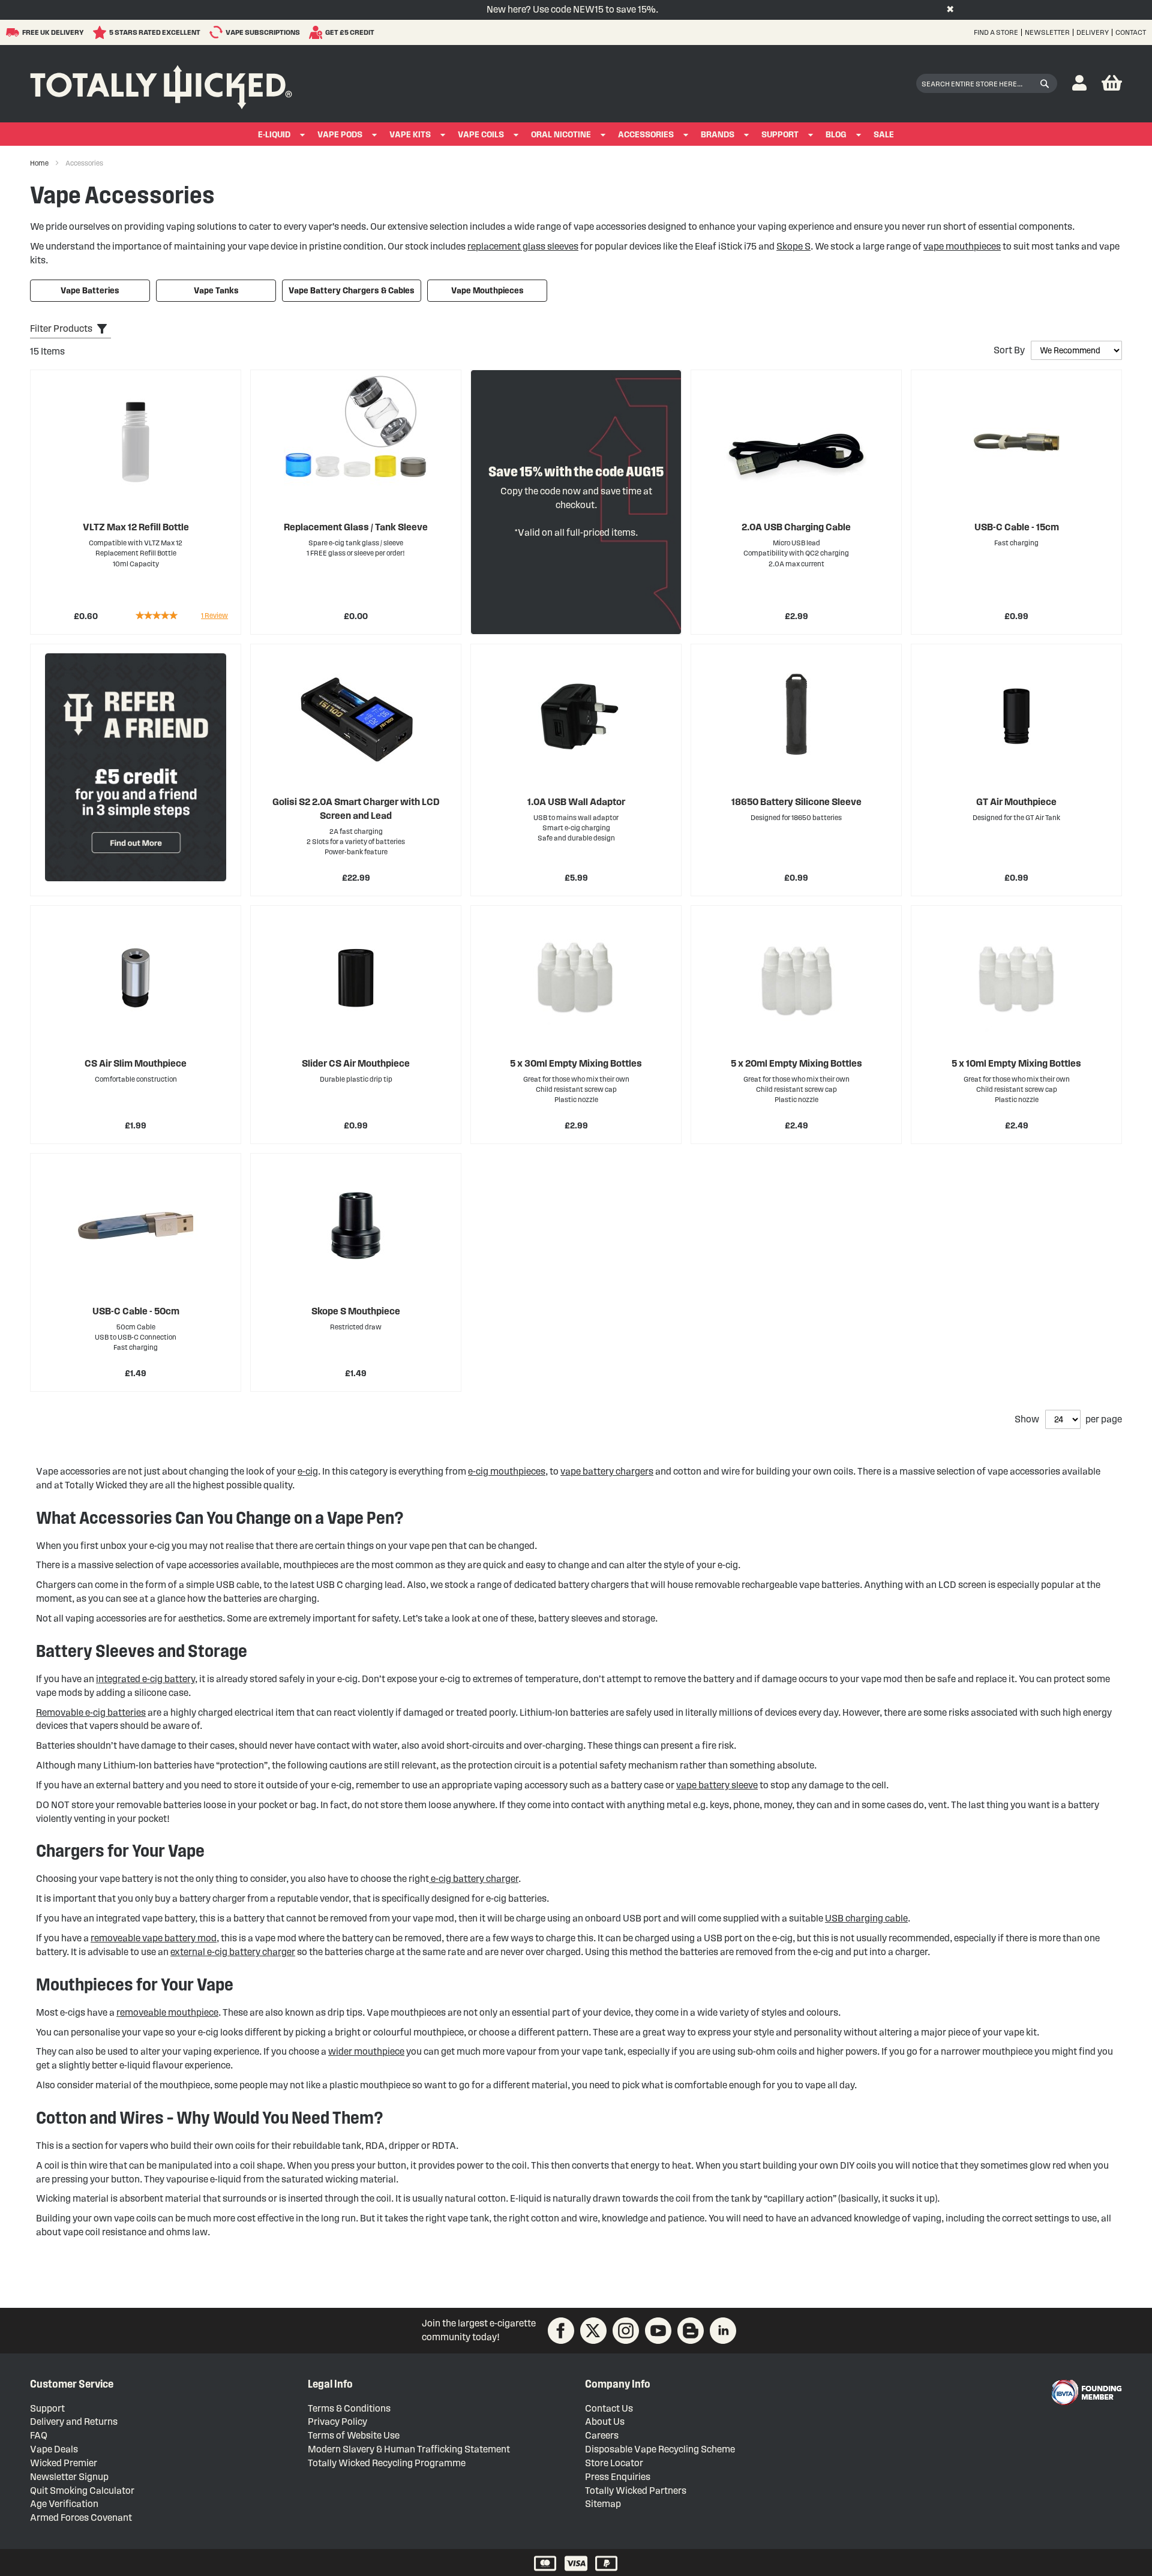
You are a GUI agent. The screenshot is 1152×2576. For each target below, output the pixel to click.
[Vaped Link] (691, 2331)
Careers (602, 2435)
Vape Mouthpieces (487, 291)
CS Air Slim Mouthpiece (136, 1063)
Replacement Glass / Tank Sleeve (356, 527)
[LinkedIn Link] (723, 2331)
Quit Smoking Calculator (82, 2491)
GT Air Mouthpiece (1016, 802)
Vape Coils (481, 135)
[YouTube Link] (658, 2331)
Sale (884, 135)
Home (40, 163)
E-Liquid (274, 135)
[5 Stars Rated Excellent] (101, 32)
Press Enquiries (618, 2477)
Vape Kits (410, 135)
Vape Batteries (90, 291)
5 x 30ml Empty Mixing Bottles (576, 1063)
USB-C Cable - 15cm (1017, 527)
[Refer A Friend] (136, 767)
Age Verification (64, 2504)
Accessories (646, 135)
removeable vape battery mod (154, 1938)
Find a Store (996, 32)
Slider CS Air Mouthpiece (356, 1063)
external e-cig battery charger (233, 1952)
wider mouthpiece (366, 2051)
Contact (1131, 32)
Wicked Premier (64, 2463)
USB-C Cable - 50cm (136, 1311)
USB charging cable (866, 1918)
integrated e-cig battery (145, 1679)
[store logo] (161, 84)
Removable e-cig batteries (91, 1712)
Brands (718, 135)
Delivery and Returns (74, 2422)
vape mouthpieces (962, 246)
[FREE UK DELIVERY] (14, 32)
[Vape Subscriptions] (217, 32)
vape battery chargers (607, 1471)
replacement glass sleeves (523, 246)
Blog (836, 135)
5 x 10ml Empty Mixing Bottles (1016, 1063)
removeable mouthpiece (167, 2012)
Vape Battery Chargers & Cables (352, 291)
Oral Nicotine (561, 135)
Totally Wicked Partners (636, 2491)
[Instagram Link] (626, 2331)
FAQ (39, 2435)
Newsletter (1047, 32)
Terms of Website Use (354, 2435)
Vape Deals (54, 2449)
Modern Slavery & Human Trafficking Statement (409, 2449)
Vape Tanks (216, 291)
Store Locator (614, 2463)
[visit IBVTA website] (1086, 2392)
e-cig (308, 1471)
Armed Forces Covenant (81, 2518)
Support (780, 135)
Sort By (1009, 350)
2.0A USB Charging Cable (796, 527)
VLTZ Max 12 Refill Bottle (136, 527)
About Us (605, 2422)
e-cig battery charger (474, 1879)
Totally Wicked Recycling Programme (387, 2463)
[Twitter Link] (593, 2331)
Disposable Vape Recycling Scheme (660, 2449)
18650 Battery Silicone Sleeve (796, 802)
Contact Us (609, 2408)
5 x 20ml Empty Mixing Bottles (796, 1063)
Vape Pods (340, 135)
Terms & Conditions (349, 2408)
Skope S (793, 246)
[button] (1079, 84)
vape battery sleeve (717, 1785)
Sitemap (603, 2504)
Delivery (1093, 32)
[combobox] (987, 83)
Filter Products (61, 328)
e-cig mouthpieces (507, 1471)
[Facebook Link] (561, 2331)
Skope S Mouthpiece (356, 1311)
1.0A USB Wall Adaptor (576, 802)
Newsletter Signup (69, 2477)
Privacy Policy (337, 2422)
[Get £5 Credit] (317, 32)
